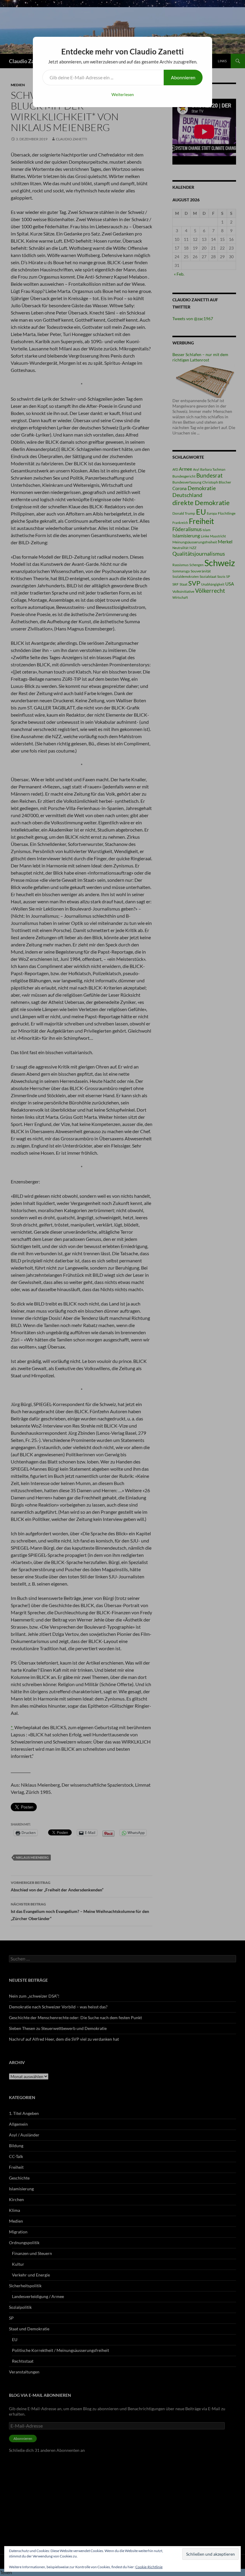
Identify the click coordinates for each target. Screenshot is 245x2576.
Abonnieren (183, 77)
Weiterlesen (123, 94)
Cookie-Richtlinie (149, 2567)
